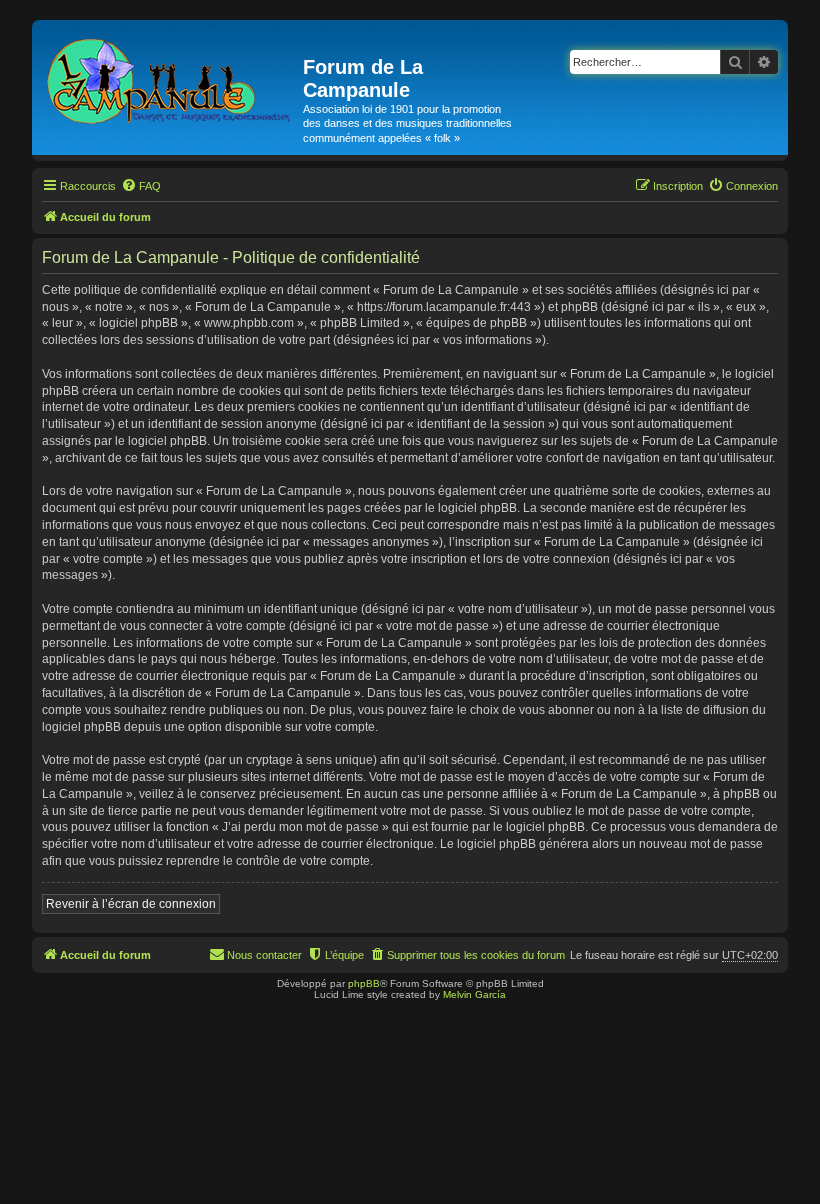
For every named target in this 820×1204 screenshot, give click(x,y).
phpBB (364, 983)
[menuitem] (141, 186)
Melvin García (474, 994)
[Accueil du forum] (170, 78)
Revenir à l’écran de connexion (131, 904)
